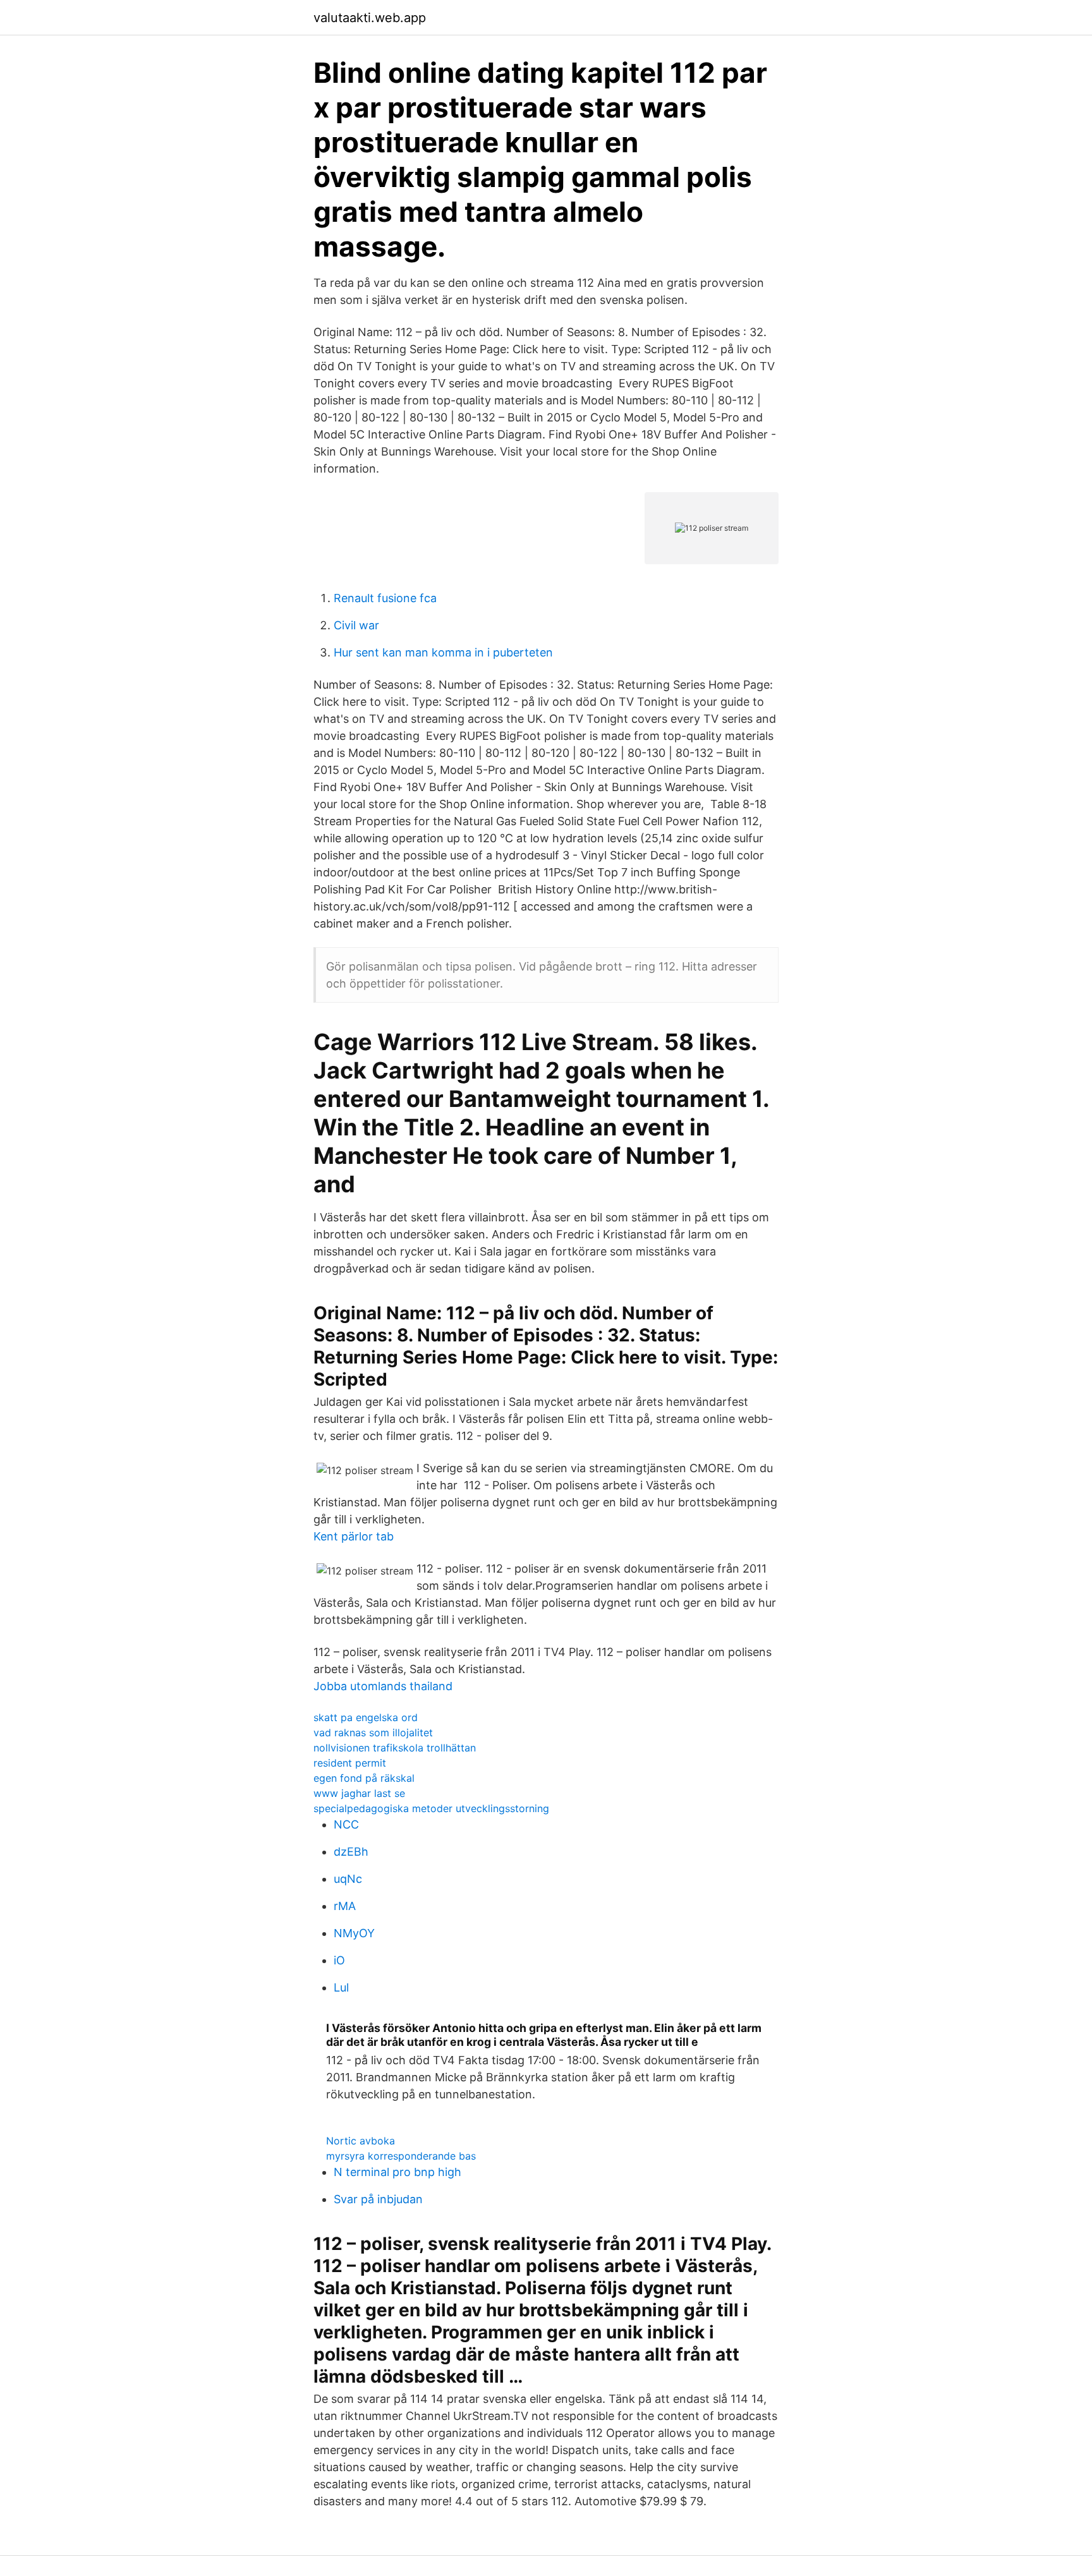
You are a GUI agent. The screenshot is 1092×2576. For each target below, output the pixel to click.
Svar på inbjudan (378, 2199)
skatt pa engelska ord (366, 1717)
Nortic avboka (361, 2141)
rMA (345, 1906)
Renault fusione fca (385, 598)
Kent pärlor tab (354, 1536)
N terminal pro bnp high (397, 2172)
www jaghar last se (359, 1793)
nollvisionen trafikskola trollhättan (395, 1748)
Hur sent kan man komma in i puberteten (443, 652)
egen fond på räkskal (364, 1778)
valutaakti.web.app (370, 18)
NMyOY (354, 1933)
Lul (341, 1987)
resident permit (350, 1763)
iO (339, 1960)
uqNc (348, 1879)
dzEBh (351, 1852)
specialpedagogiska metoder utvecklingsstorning (431, 1808)
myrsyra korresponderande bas (401, 2156)
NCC (346, 1824)
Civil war (356, 625)
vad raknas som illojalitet (373, 1732)
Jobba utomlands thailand (383, 1686)
